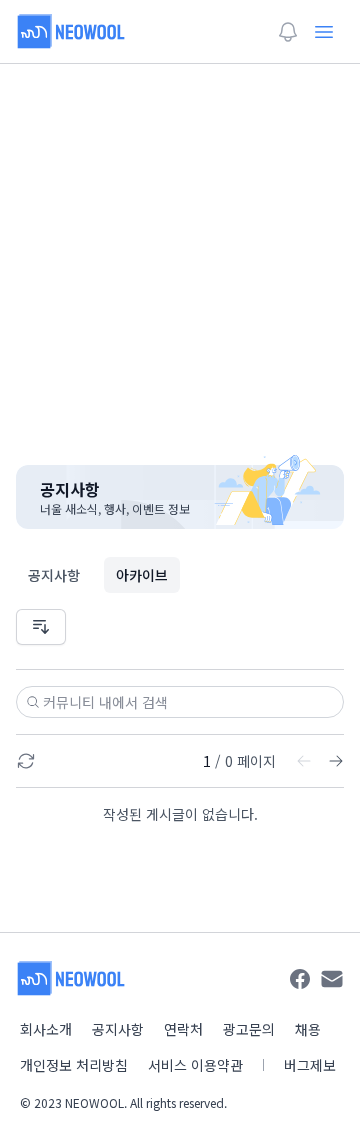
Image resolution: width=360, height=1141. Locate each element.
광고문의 (249, 1029)
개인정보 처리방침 (74, 1065)
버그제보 (310, 1065)
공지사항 (54, 575)
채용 (308, 1029)
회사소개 (46, 1029)
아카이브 (142, 575)
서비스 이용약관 (195, 1065)
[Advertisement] (180, 252)
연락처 (183, 1029)
